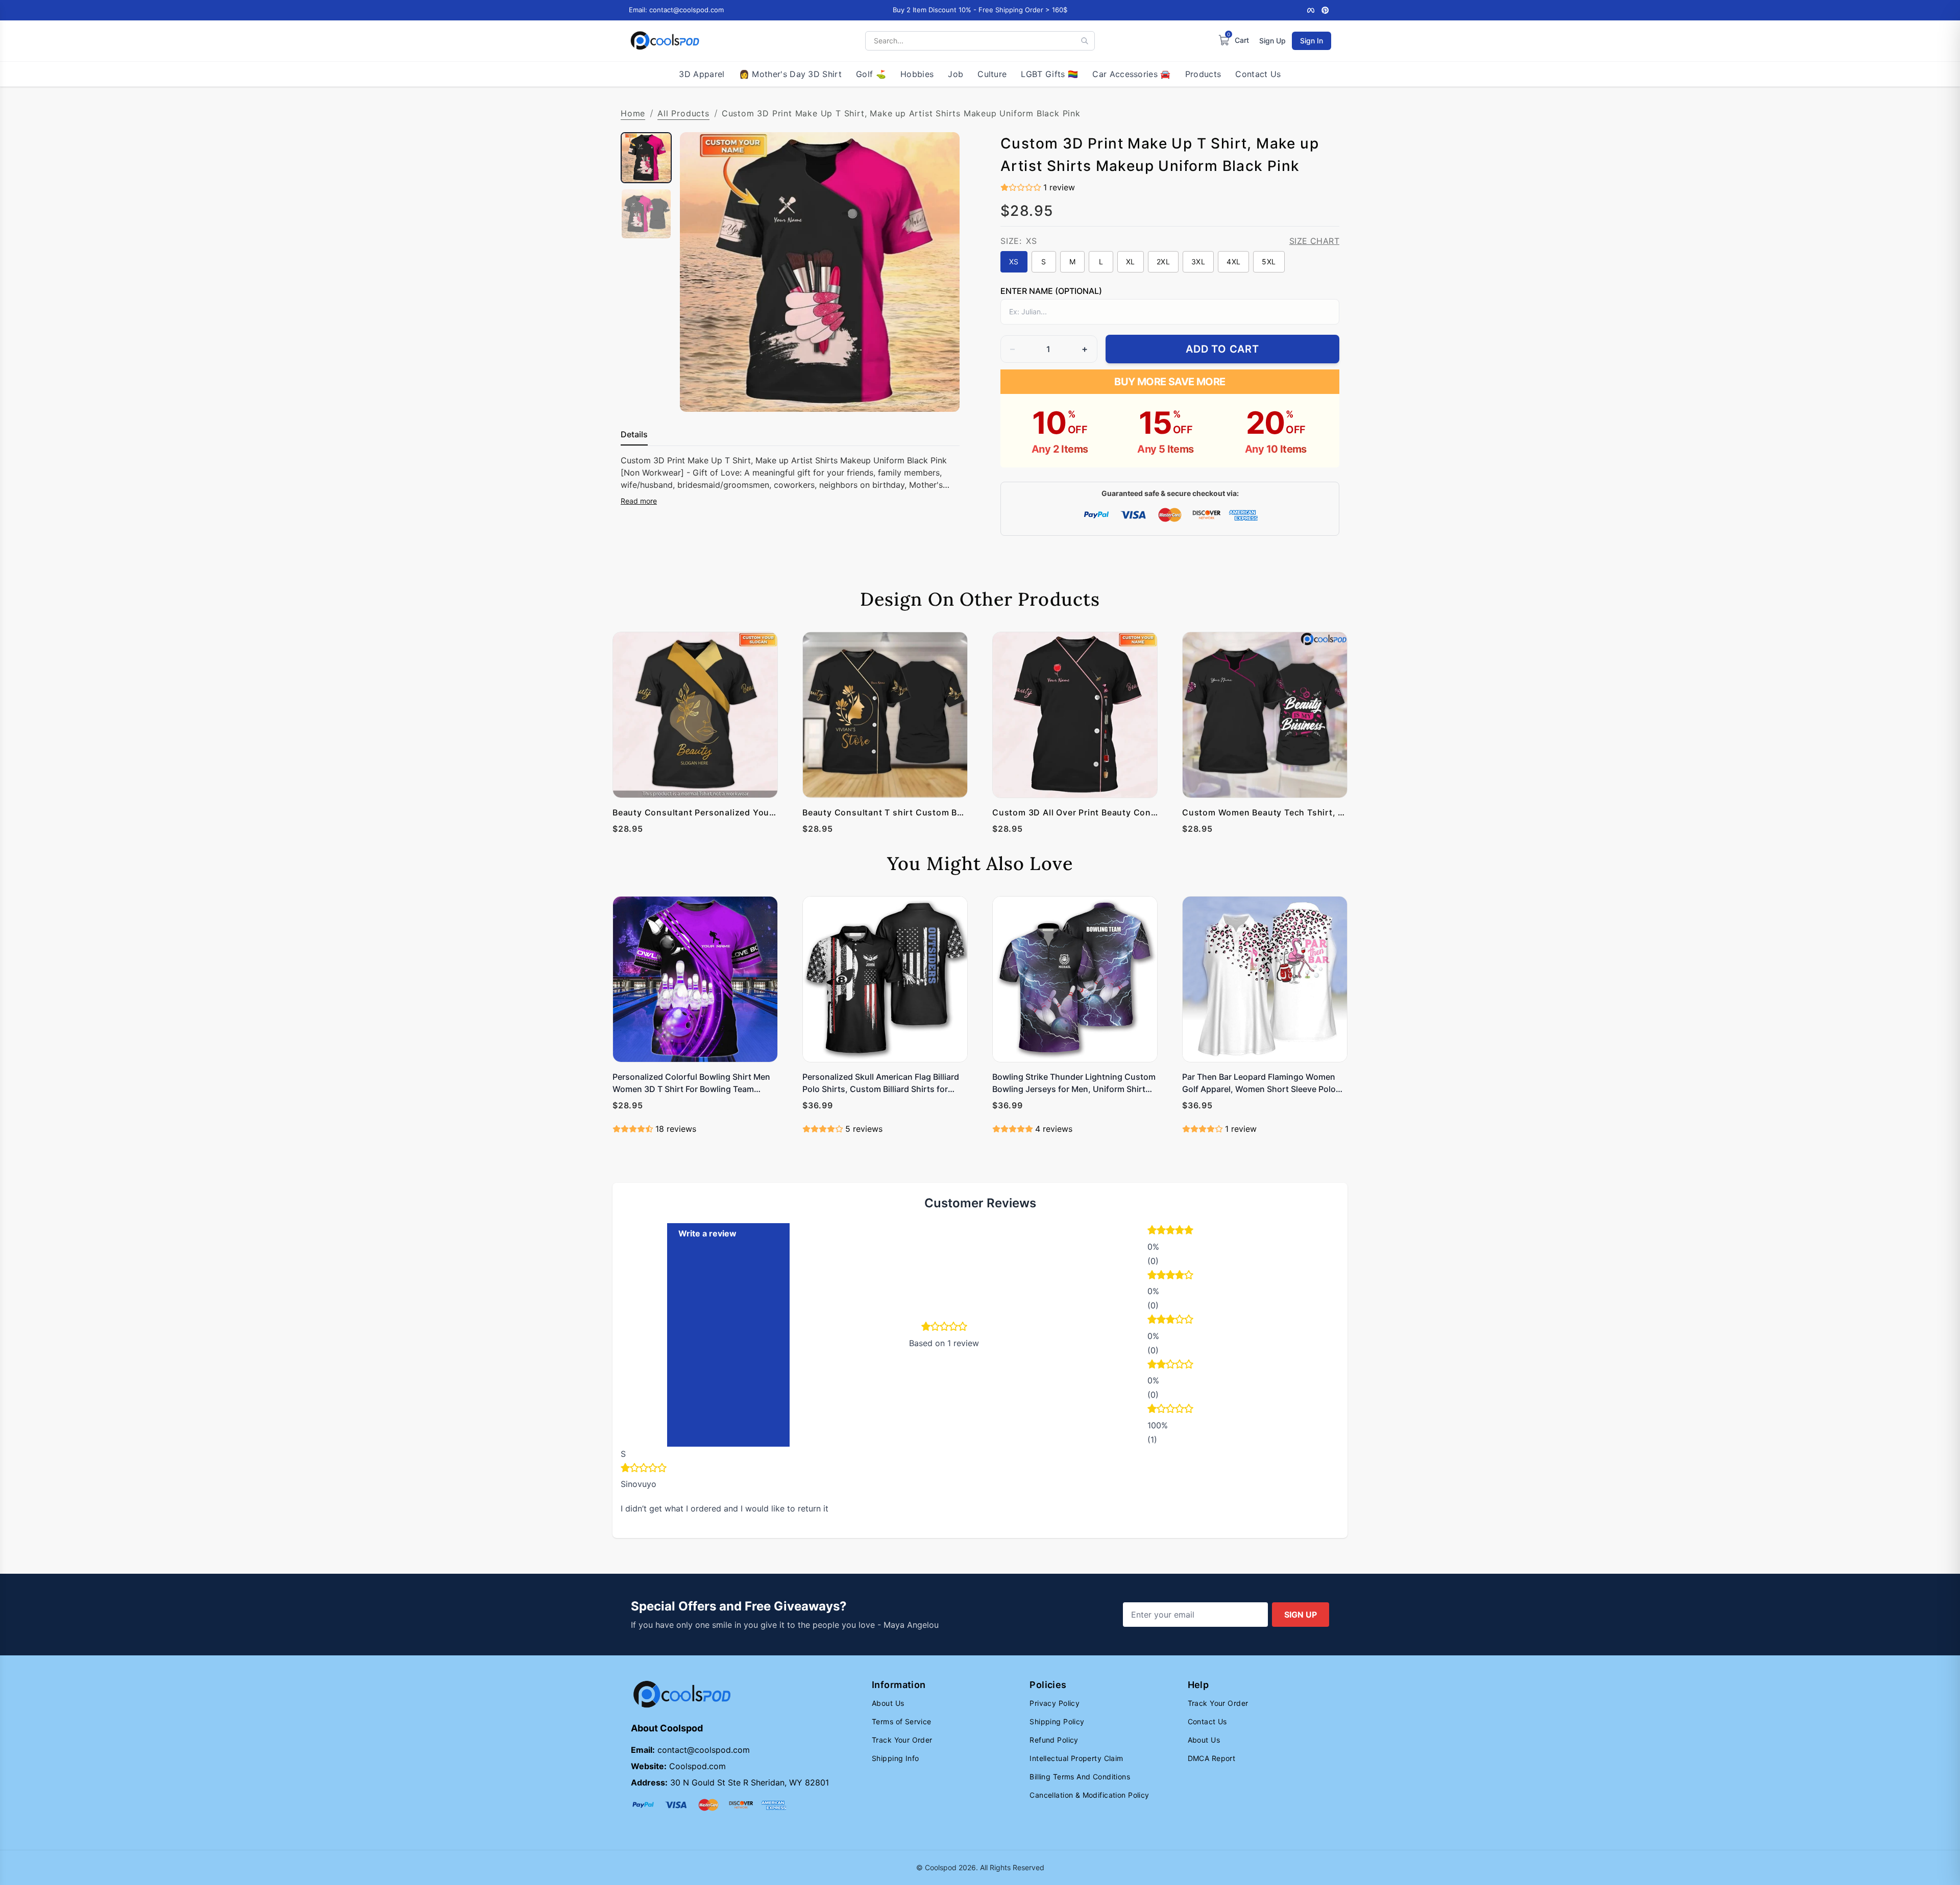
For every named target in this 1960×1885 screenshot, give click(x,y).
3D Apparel (702, 74)
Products (1203, 74)
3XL (1198, 262)
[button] (1195, 1231)
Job (955, 74)
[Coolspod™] (682, 1694)
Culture (992, 74)
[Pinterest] (1325, 10)
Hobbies (917, 74)
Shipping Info (895, 1758)
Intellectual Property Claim (1076, 1758)
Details (634, 434)
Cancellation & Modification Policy (1089, 1795)
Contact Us (1258, 74)
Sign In (1312, 41)
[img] (644, 1469)
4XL (1233, 262)
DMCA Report (1212, 1758)
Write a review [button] (707, 1233)
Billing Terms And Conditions (1080, 1777)
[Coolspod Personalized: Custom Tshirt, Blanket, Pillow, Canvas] (665, 41)
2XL (1163, 262)
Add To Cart (1222, 349)
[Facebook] (1311, 10)
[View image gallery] (941, 393)
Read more (639, 501)
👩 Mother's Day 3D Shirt (790, 74)
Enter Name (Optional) (1051, 291)
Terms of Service (902, 1721)
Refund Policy (1054, 1740)
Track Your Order (902, 1740)
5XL (1269, 262)
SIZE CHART (1314, 241)
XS (1014, 262)
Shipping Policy (1057, 1721)
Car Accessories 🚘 (1131, 74)
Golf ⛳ (871, 74)
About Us (888, 1703)
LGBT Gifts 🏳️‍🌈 (1049, 74)
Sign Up (1272, 41)
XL (1131, 262)
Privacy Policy (1055, 1703)
